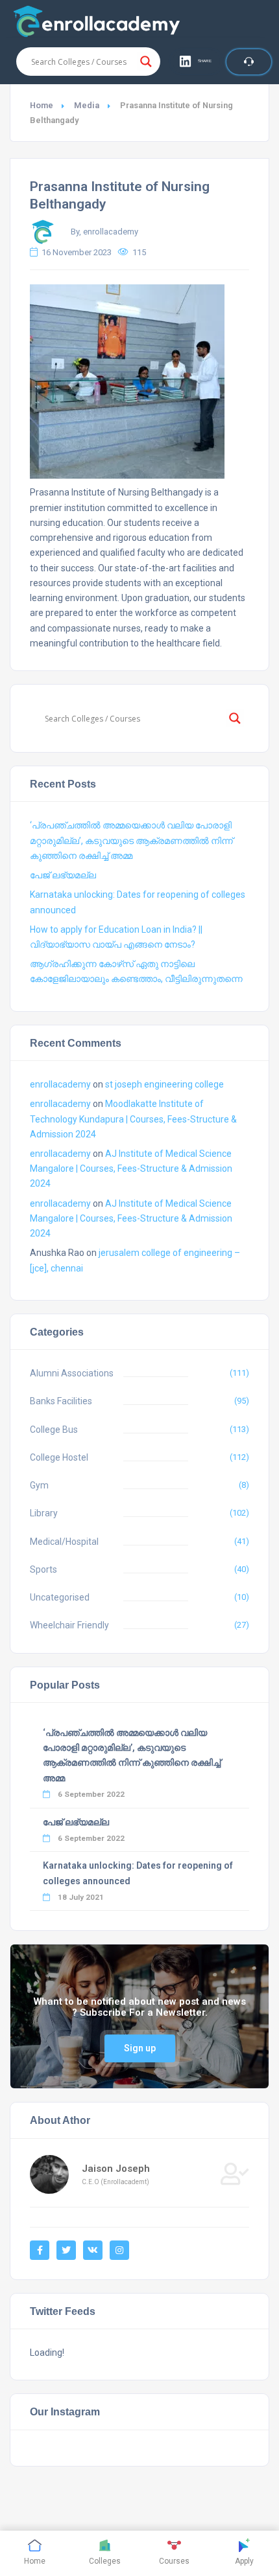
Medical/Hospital (64, 1542)
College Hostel (59, 1457)
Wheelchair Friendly (69, 1625)
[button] (196, 62)
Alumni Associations (72, 1373)
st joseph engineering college (164, 1084)
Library (44, 1513)
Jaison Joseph (116, 2169)
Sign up (140, 2048)
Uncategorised (60, 1597)
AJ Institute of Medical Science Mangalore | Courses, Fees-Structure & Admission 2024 (131, 1168)
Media (87, 105)
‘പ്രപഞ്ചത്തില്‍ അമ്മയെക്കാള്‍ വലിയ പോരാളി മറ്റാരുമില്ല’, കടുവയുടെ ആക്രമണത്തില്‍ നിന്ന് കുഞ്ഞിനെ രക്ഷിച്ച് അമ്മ (131, 840)
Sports (43, 1569)
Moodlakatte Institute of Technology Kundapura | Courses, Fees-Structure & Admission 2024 (133, 1119)
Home (42, 105)
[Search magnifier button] (146, 62)
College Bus (54, 1430)
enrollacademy (60, 1084)
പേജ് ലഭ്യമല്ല (63, 875)
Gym (39, 1485)
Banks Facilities (61, 1401)
